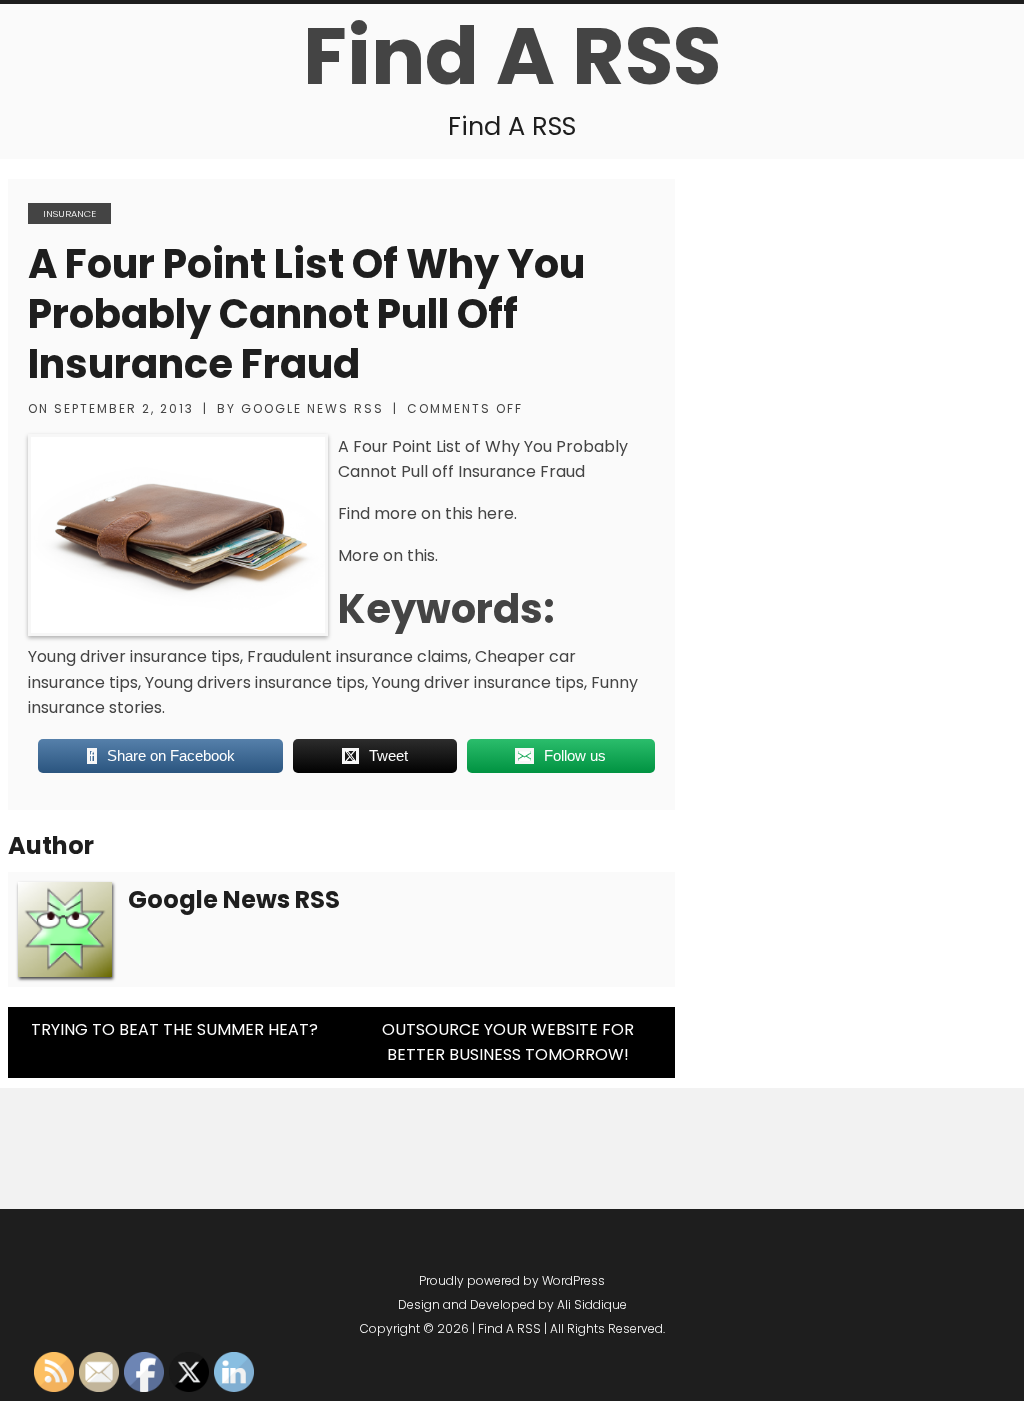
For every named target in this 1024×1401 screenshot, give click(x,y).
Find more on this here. (427, 513)
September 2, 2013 (124, 408)
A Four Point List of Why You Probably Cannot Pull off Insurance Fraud (306, 314)
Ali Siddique (592, 1304)
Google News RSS (312, 408)
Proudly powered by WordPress (512, 1280)
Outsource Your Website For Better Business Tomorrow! (508, 1042)
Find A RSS (512, 56)
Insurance (69, 213)
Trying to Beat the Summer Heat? (174, 1029)
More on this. (388, 555)
